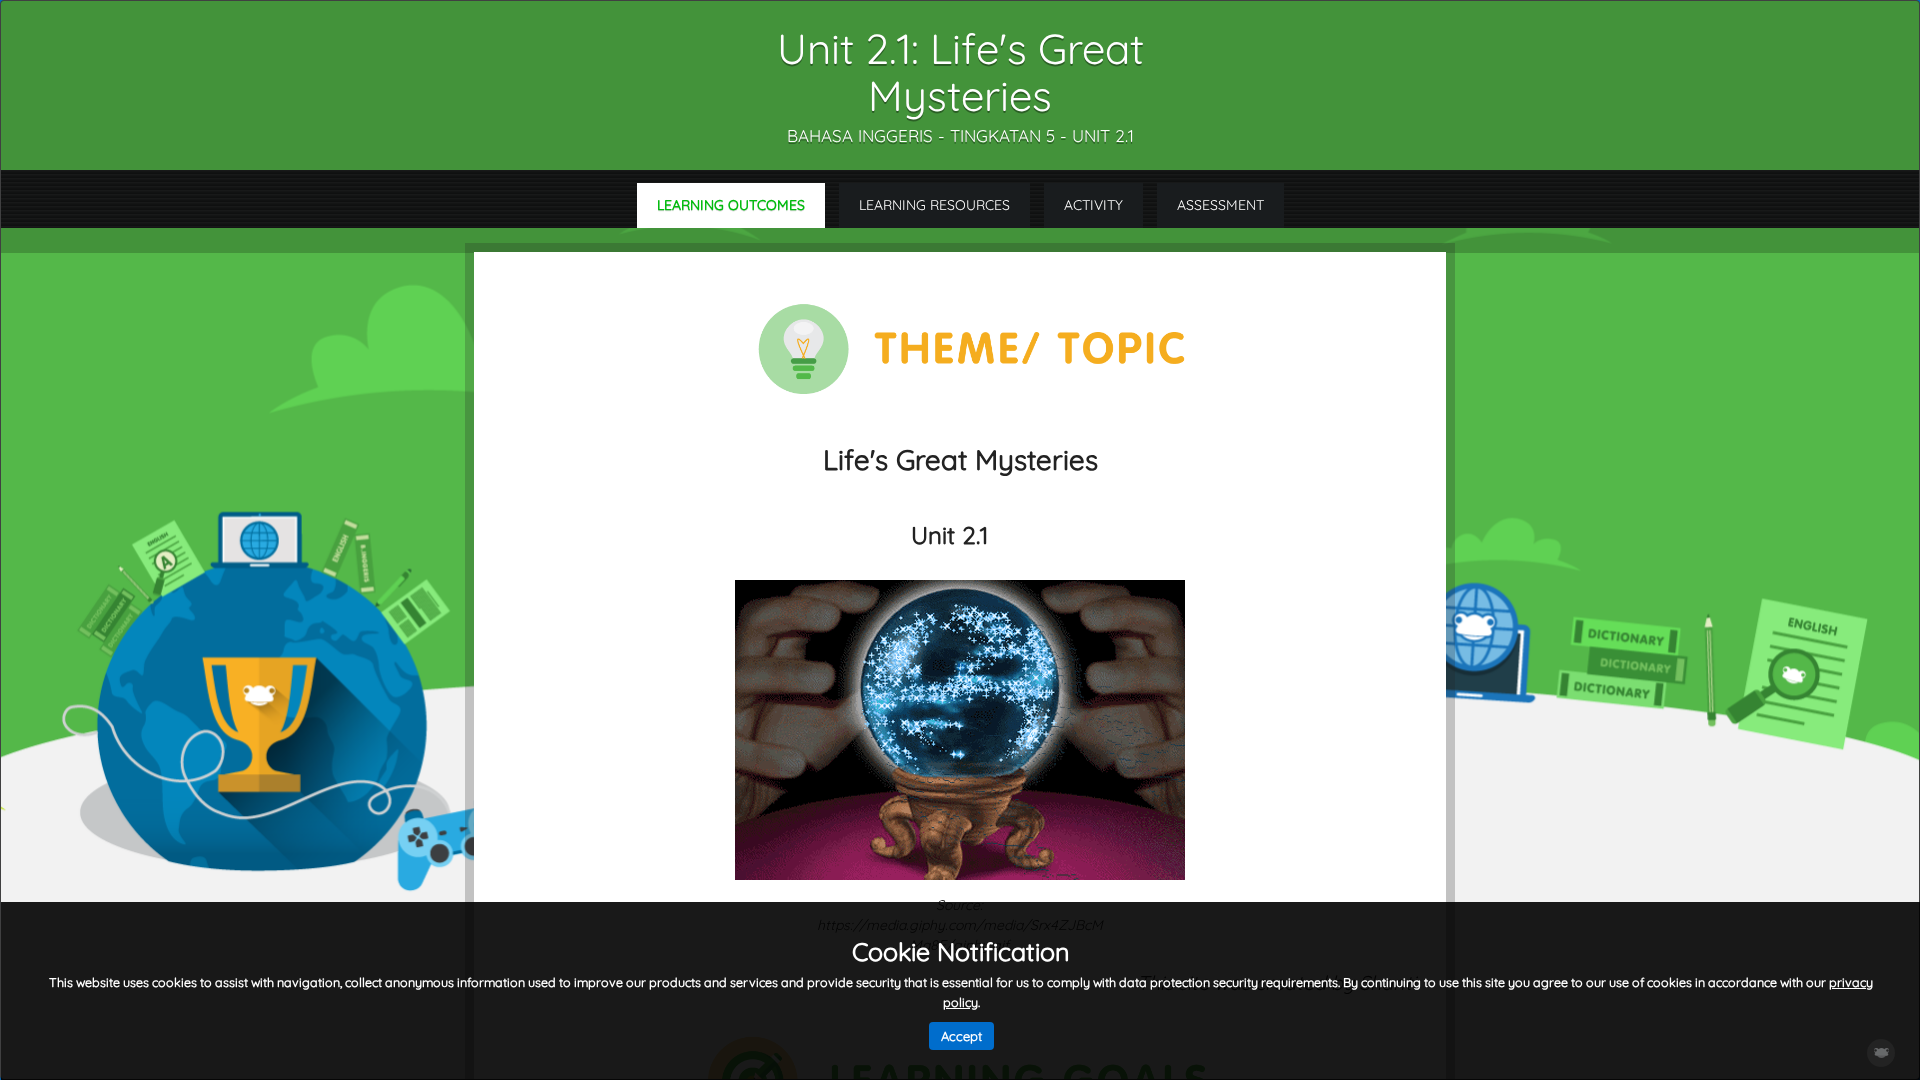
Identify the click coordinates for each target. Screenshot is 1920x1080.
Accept (961, 1036)
